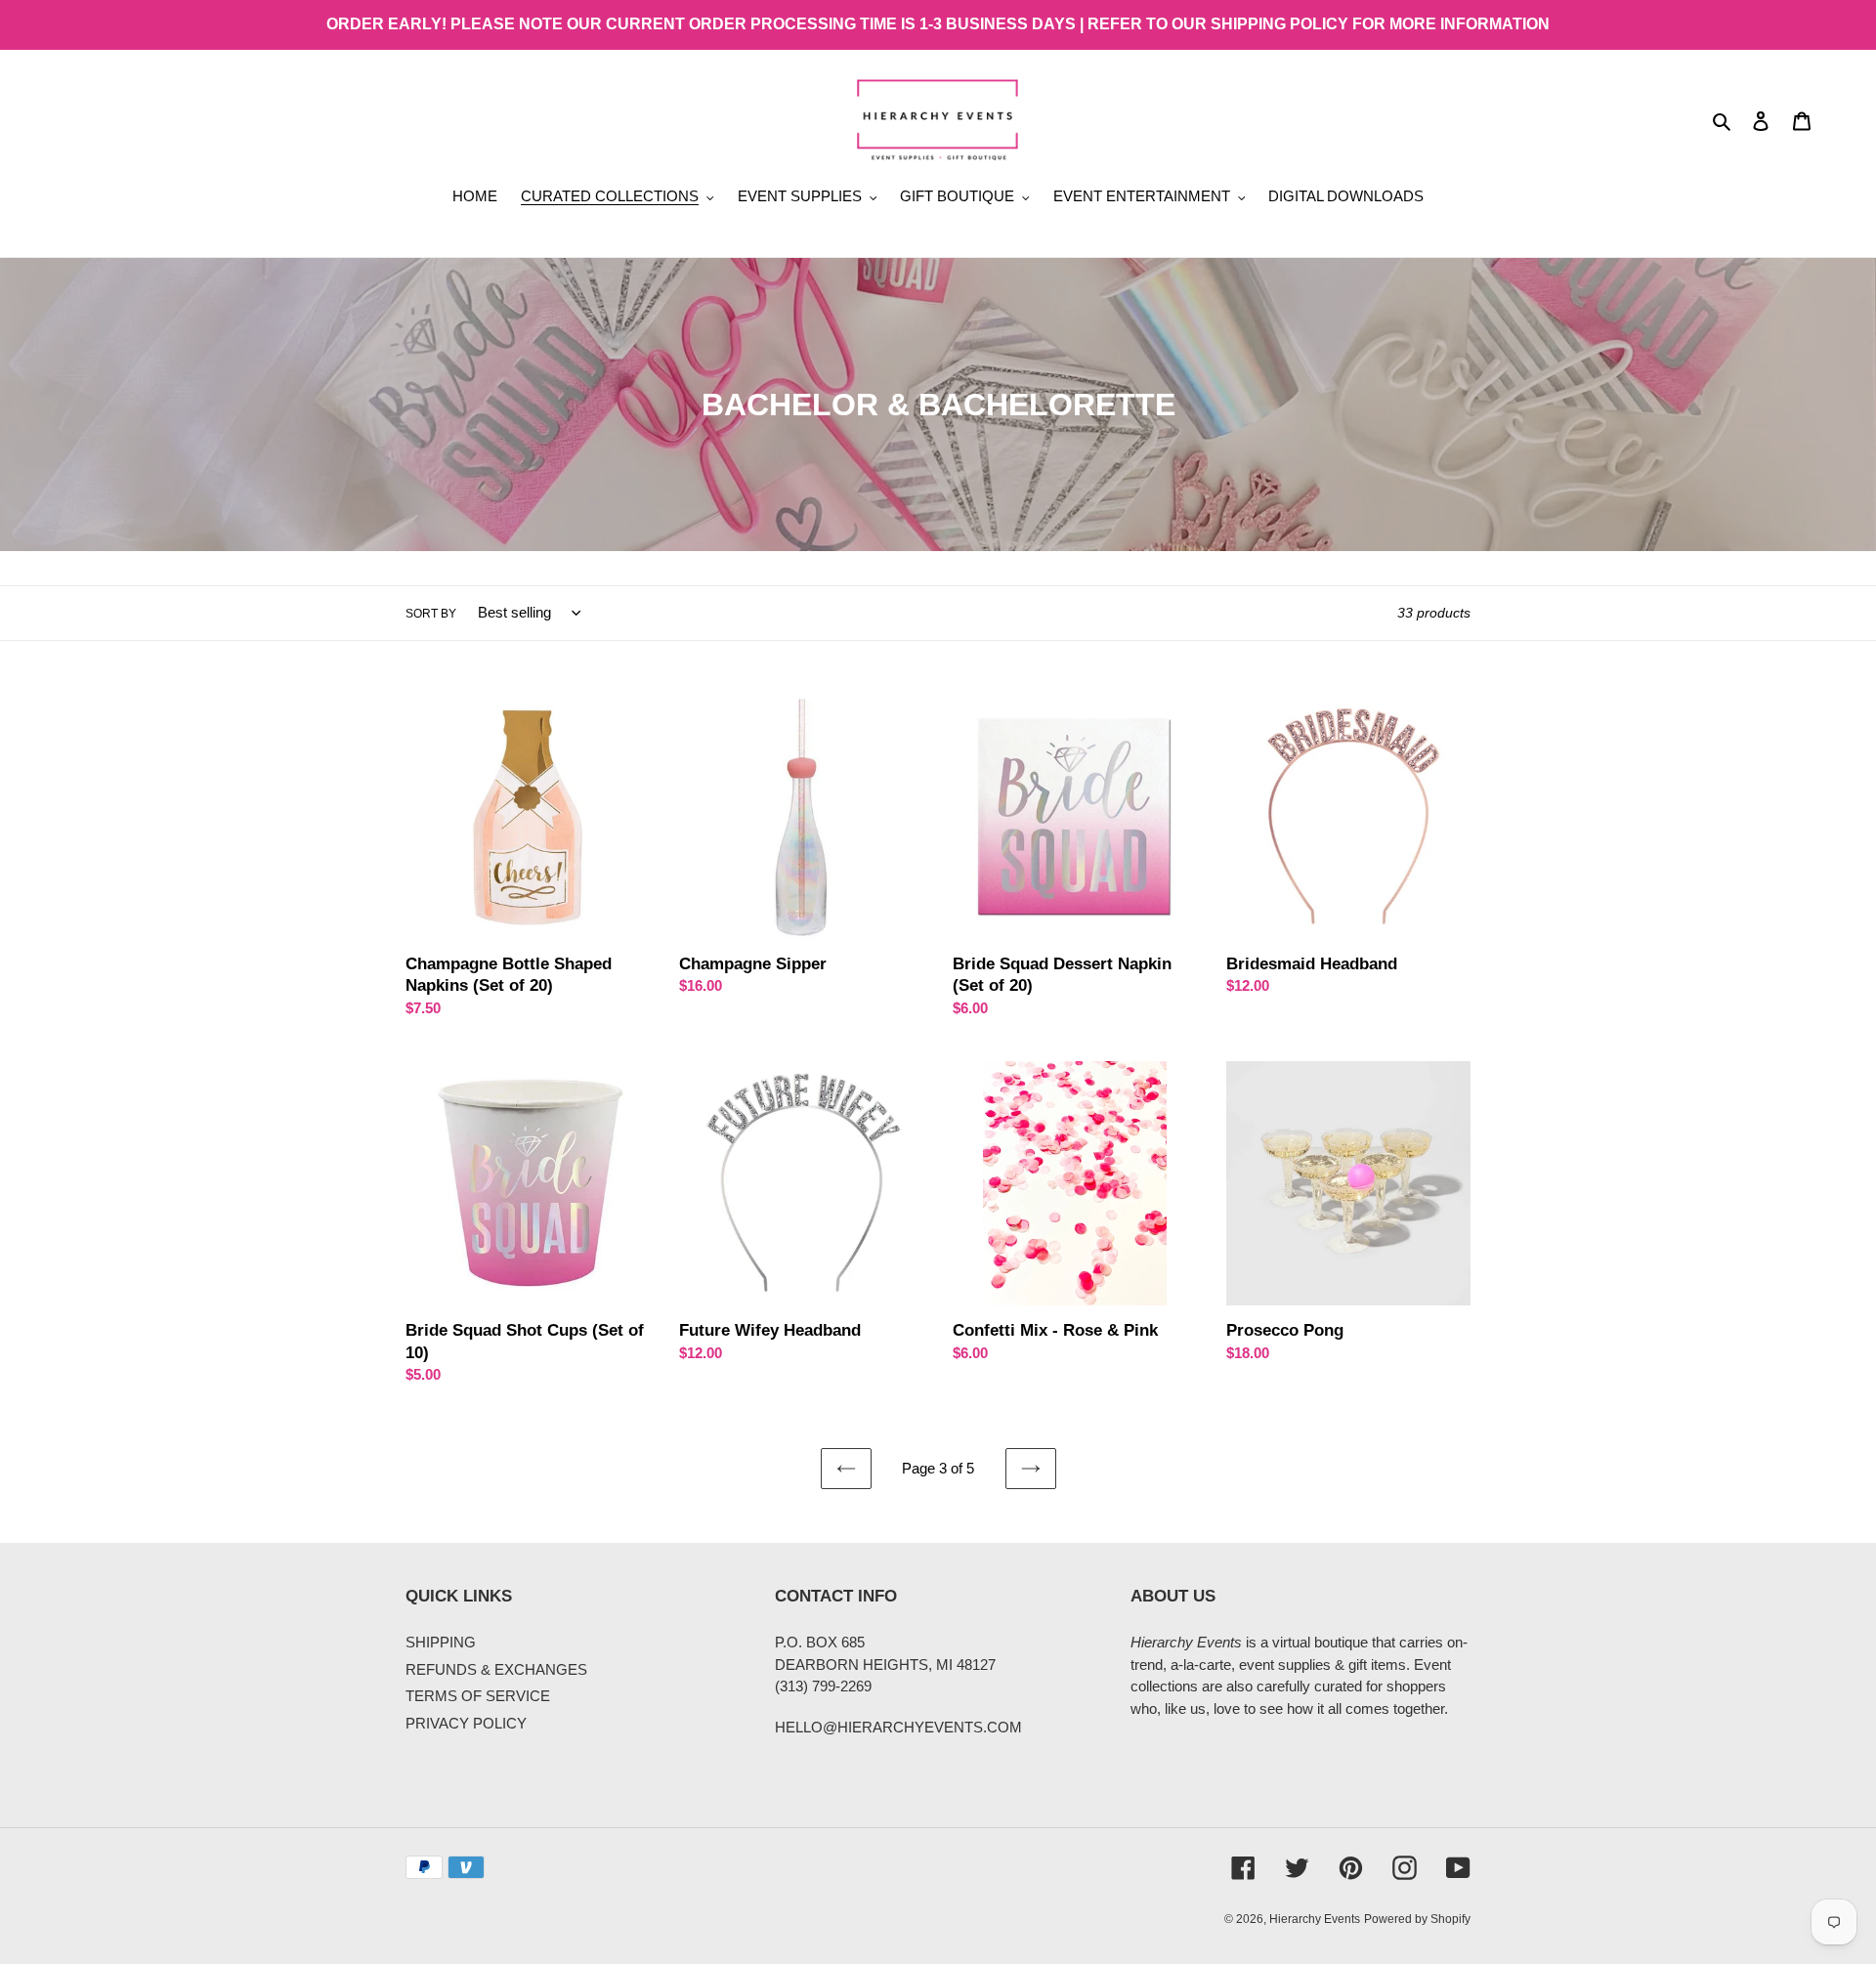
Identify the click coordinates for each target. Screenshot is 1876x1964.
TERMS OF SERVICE (478, 1696)
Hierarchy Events (1315, 1919)
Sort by (431, 614)
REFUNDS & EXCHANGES (496, 1669)
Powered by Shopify (1417, 1919)
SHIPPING (441, 1642)
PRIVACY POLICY (466, 1723)
